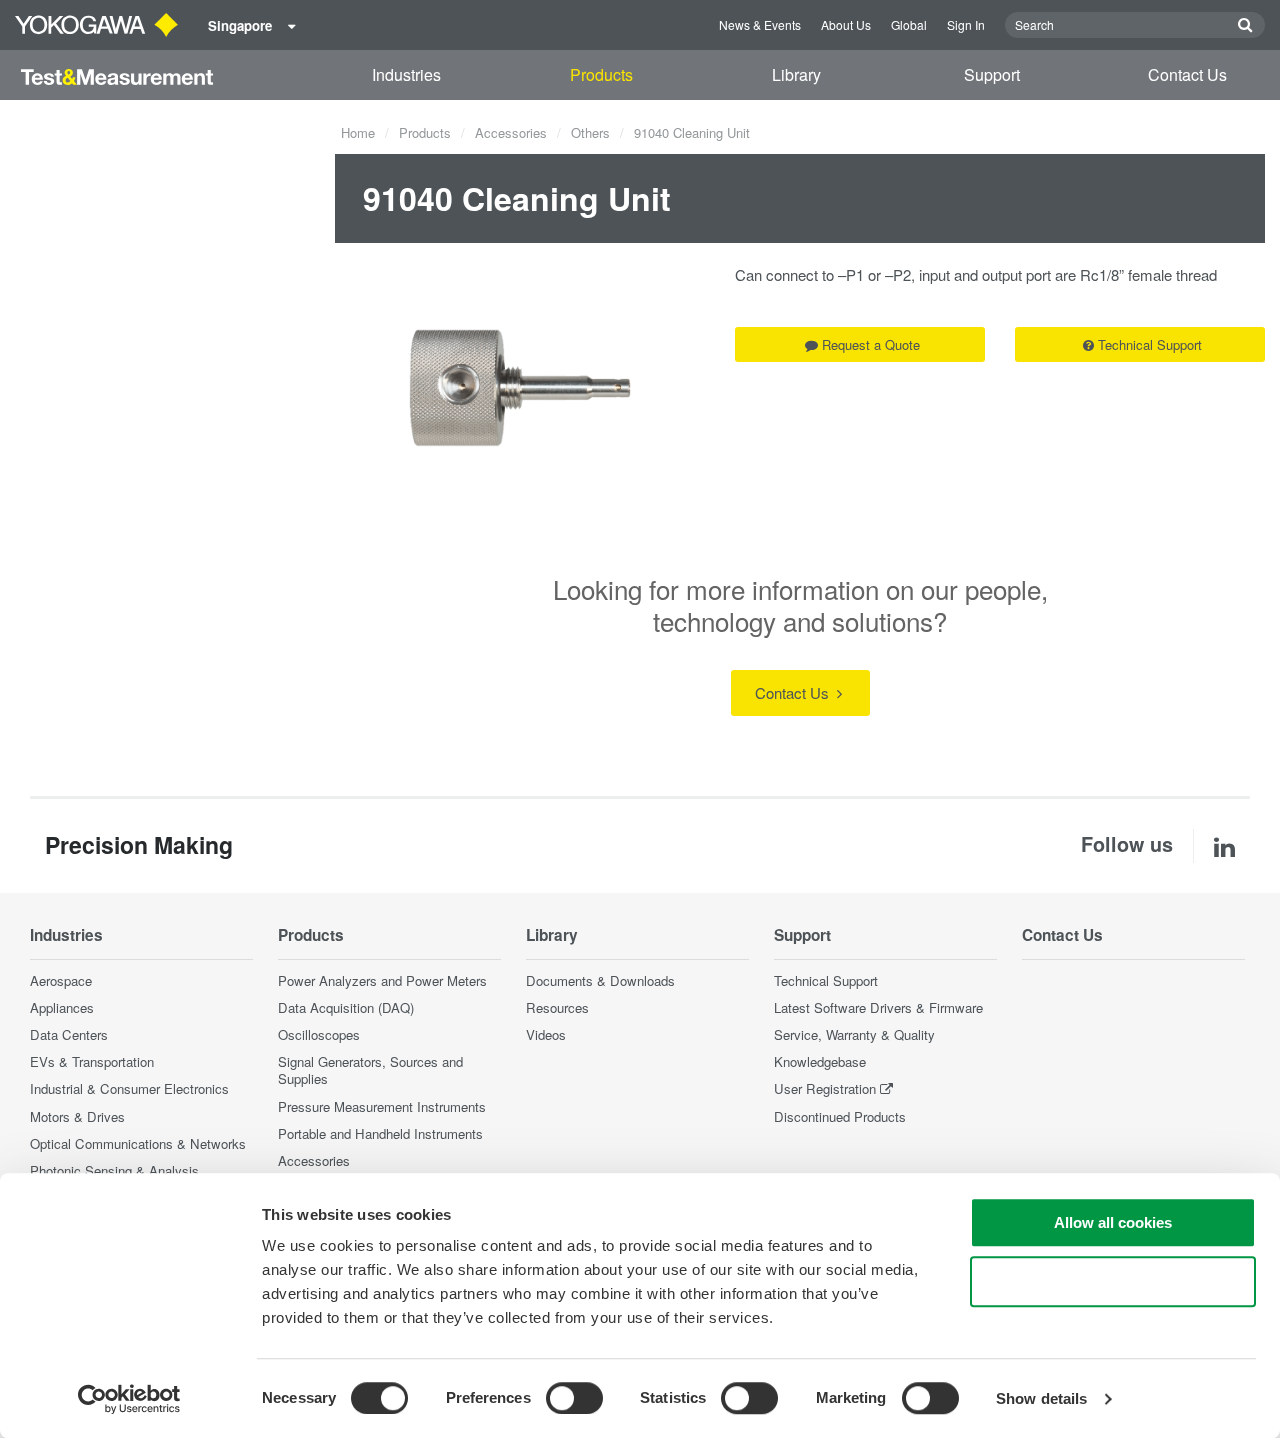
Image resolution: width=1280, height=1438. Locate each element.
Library (796, 74)
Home (358, 132)
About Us (846, 24)
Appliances (62, 1007)
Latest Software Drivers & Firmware (878, 1007)
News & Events (760, 24)
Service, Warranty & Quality (854, 1034)
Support (992, 74)
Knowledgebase (820, 1061)
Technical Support (1150, 344)
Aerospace (61, 980)
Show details (1041, 1398)
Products (601, 74)
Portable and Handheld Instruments (380, 1133)
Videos (546, 1034)
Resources (557, 1007)
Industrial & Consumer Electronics (129, 1088)
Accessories (511, 132)
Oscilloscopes (319, 1034)
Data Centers (69, 1034)
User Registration (825, 1088)
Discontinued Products (840, 1116)
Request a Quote (871, 344)
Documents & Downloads (600, 980)
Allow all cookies (1113, 1222)
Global (909, 24)
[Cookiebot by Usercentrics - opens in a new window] (129, 1399)
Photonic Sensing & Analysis (114, 1170)
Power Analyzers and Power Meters (382, 980)
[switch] (574, 1398)
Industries (406, 74)
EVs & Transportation (92, 1061)
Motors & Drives (77, 1116)
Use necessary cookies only (1113, 1281)
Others (590, 132)
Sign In (966, 24)
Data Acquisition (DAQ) (346, 1007)
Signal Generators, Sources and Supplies (370, 1070)
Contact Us (1187, 74)
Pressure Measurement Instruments (382, 1106)
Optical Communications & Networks (138, 1143)
